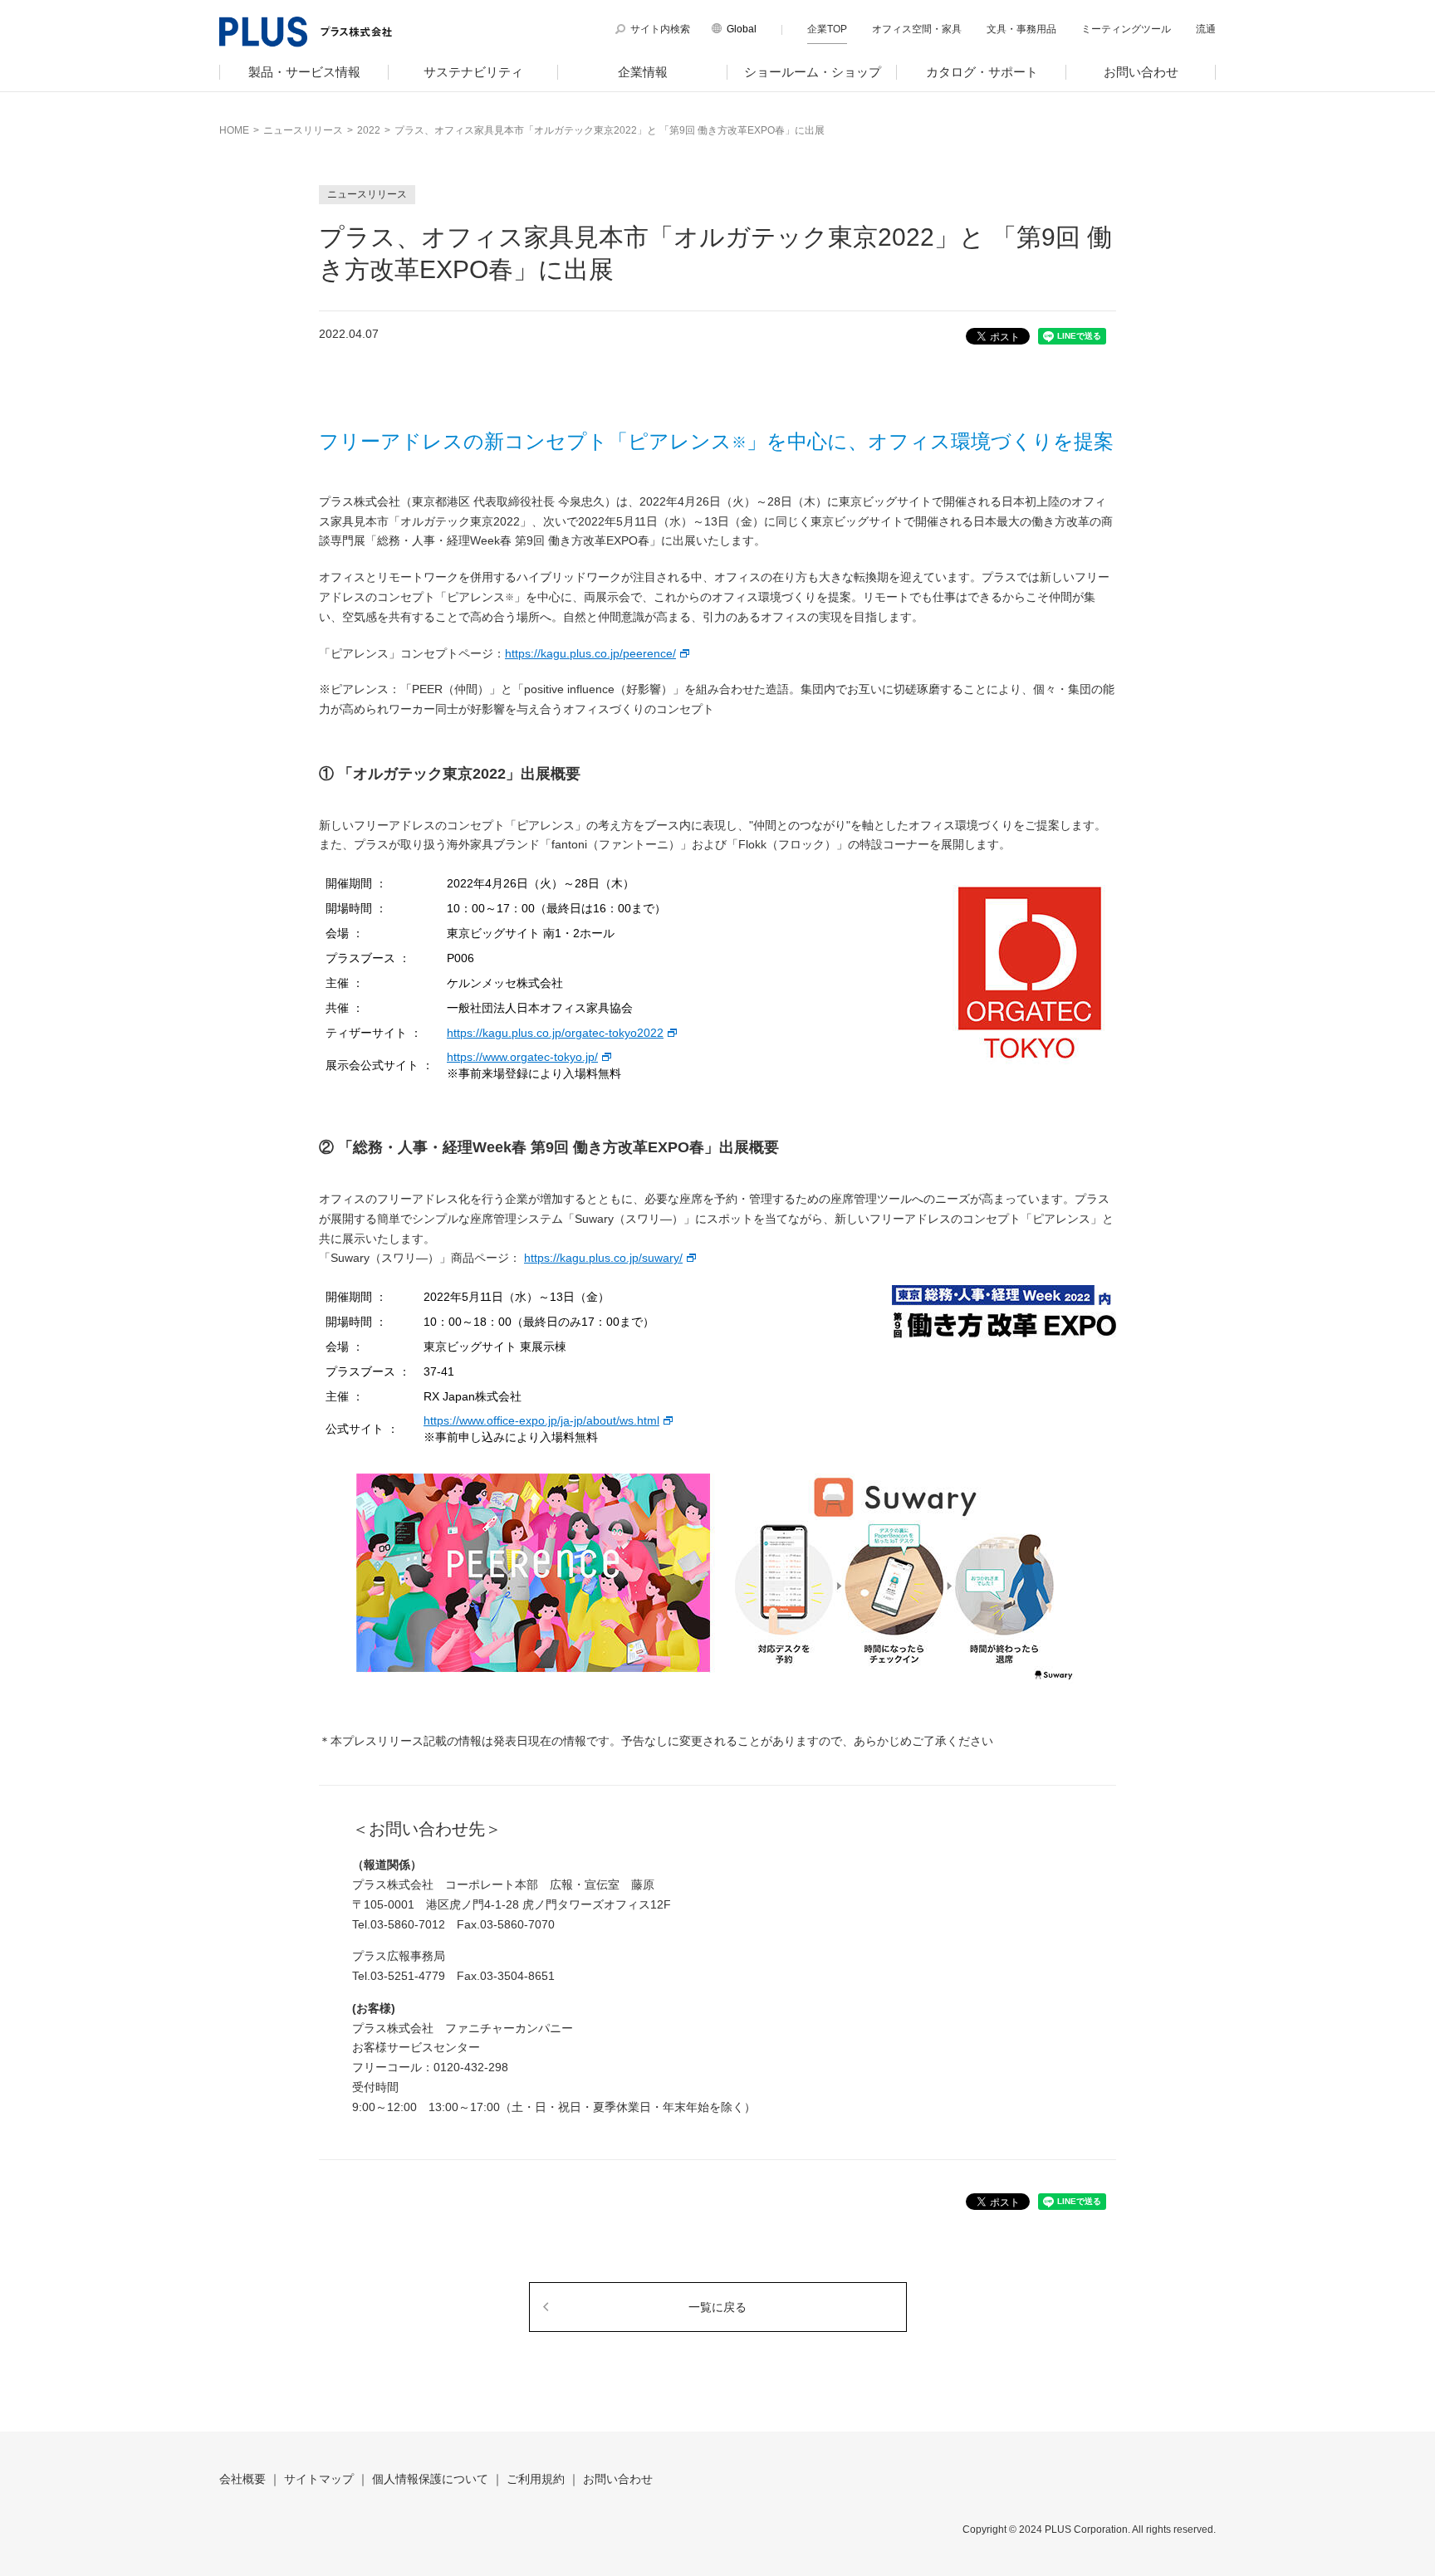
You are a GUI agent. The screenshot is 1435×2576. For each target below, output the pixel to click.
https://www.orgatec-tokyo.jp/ (522, 1057)
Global (742, 29)
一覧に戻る (717, 2307)
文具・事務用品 (1021, 29)
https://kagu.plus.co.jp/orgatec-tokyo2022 (555, 1033)
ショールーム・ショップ (813, 72)
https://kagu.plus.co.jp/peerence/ (590, 653)
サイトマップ (319, 2479)
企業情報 (643, 72)
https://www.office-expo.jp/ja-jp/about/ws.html (541, 1420)
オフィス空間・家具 (917, 29)
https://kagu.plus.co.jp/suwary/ (603, 1258)
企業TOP (827, 29)
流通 (1206, 29)
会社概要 (242, 2479)
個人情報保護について (430, 2479)
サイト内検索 (660, 29)
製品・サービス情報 (304, 72)
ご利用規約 (536, 2479)
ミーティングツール (1126, 29)
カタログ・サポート (982, 72)
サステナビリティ (473, 72)
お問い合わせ (1141, 72)
